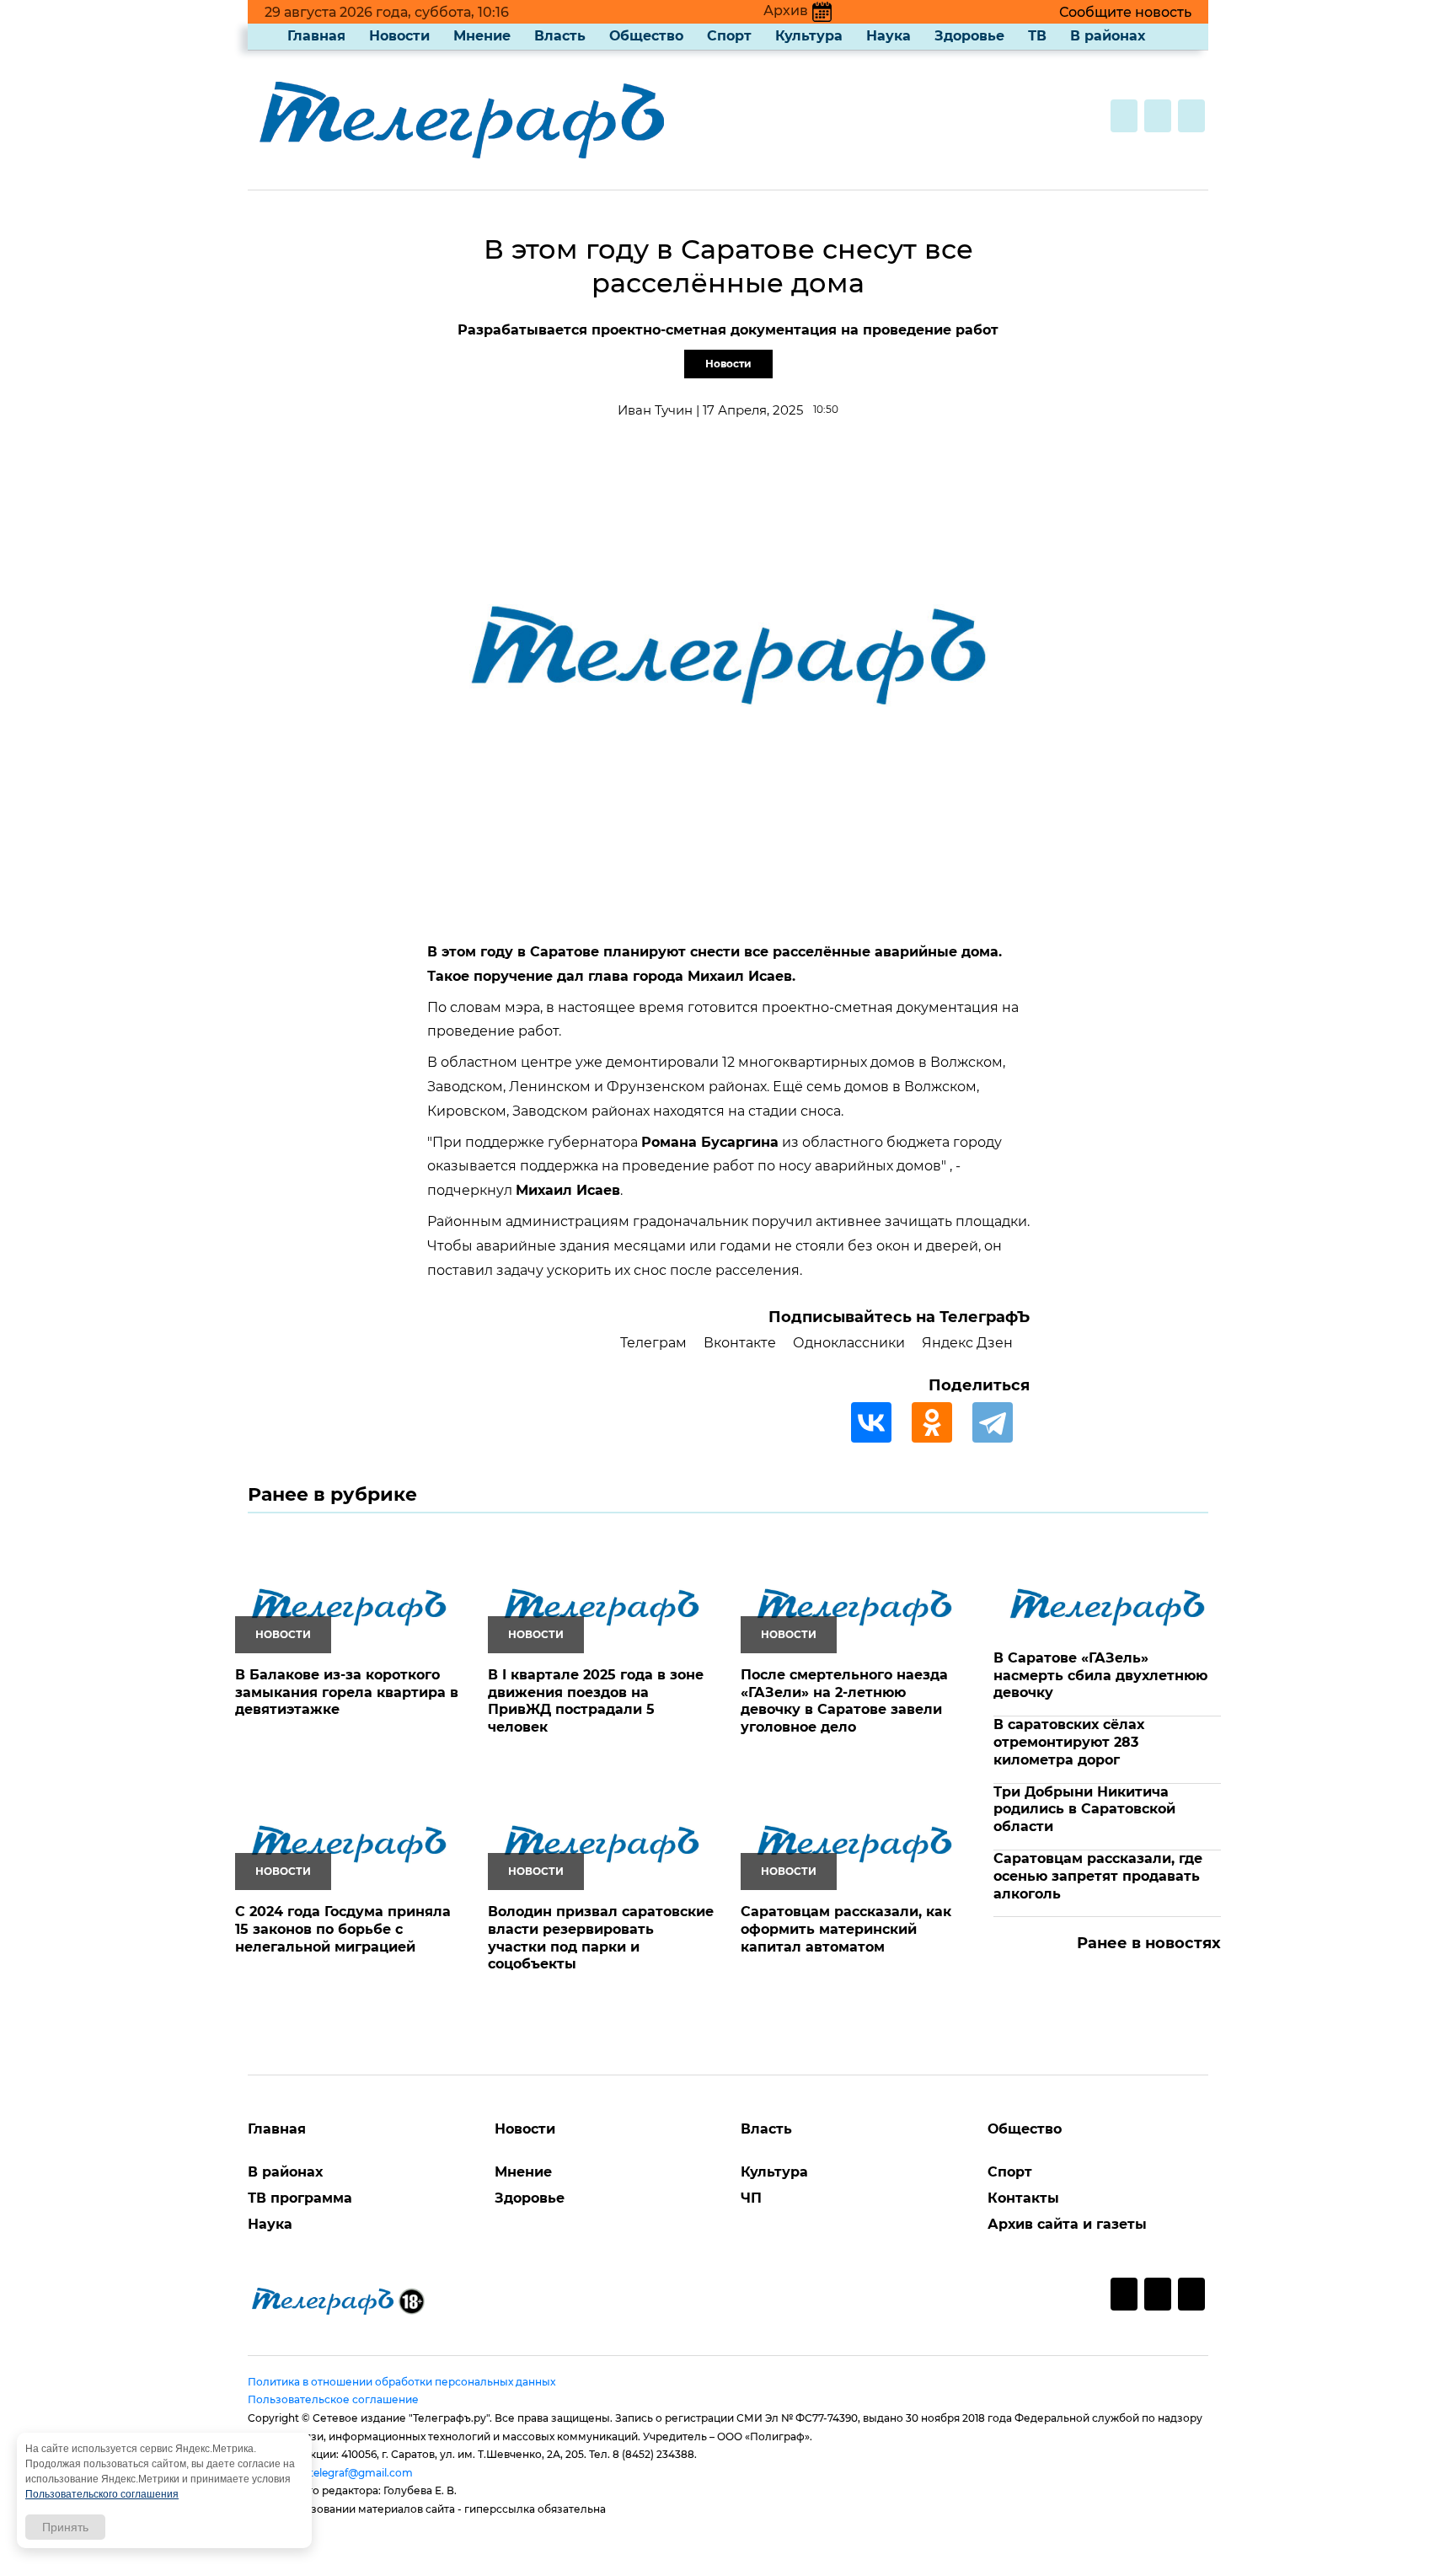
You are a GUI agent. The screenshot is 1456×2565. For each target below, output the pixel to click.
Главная (316, 36)
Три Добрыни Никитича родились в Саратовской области (1084, 1810)
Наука (889, 36)
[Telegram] (1001, 1422)
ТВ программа (300, 2198)
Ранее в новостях (1149, 1943)
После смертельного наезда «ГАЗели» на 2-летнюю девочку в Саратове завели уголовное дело (844, 1701)
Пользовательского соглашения (102, 2494)
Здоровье (969, 36)
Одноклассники (849, 1343)
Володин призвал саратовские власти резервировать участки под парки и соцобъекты (601, 1938)
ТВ (1037, 36)
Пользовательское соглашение (333, 2399)
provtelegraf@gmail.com (349, 2473)
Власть (560, 36)
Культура (809, 36)
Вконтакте (740, 1343)
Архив (786, 11)
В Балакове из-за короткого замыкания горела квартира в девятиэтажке (347, 1692)
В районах (1108, 36)
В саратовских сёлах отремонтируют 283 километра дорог (1069, 1742)
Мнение (482, 36)
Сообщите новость (1125, 12)
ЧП (751, 2198)
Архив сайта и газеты (1067, 2224)
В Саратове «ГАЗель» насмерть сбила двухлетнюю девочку (1100, 1676)
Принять (65, 2527)
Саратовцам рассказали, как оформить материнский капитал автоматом (846, 1929)
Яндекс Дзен (967, 1343)
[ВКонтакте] (880, 1422)
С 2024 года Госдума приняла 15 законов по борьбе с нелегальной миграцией (343, 1929)
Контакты (1023, 2198)
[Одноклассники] (940, 1422)
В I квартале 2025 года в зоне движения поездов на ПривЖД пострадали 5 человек (596, 1701)
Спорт (729, 36)
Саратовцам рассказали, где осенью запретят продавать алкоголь (1098, 1876)
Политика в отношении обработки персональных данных (401, 2382)
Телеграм (653, 1343)
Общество (646, 36)
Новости (399, 36)
